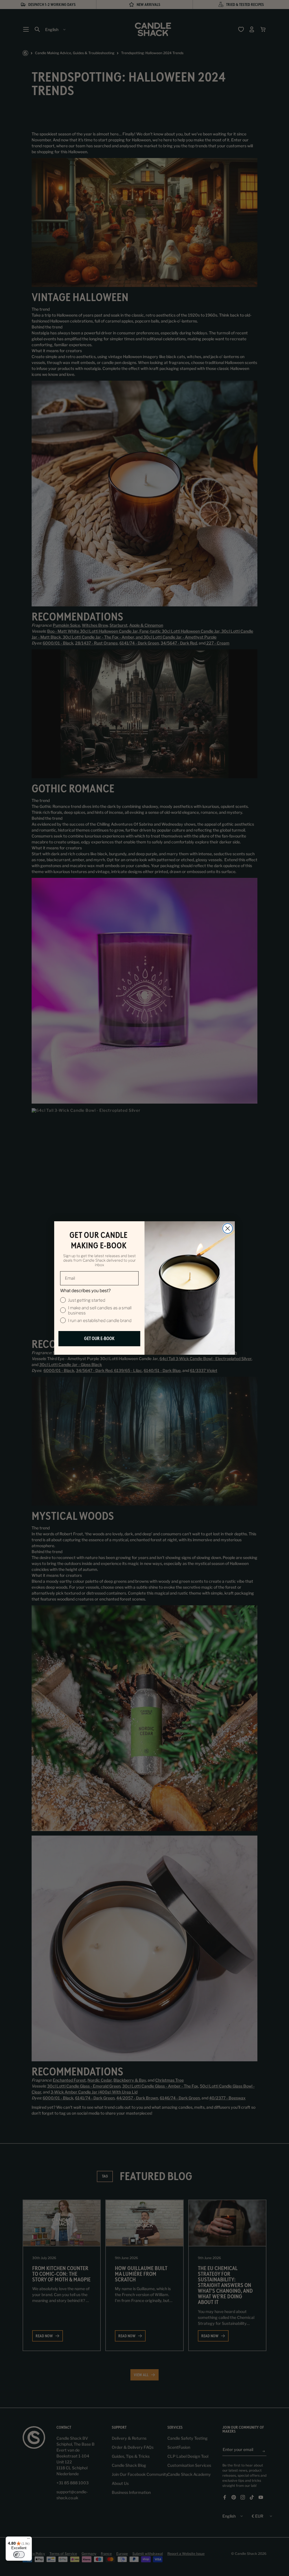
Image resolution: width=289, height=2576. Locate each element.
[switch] (19, 2555)
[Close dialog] (228, 1228)
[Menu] (29, 2540)
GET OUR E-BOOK (99, 1339)
